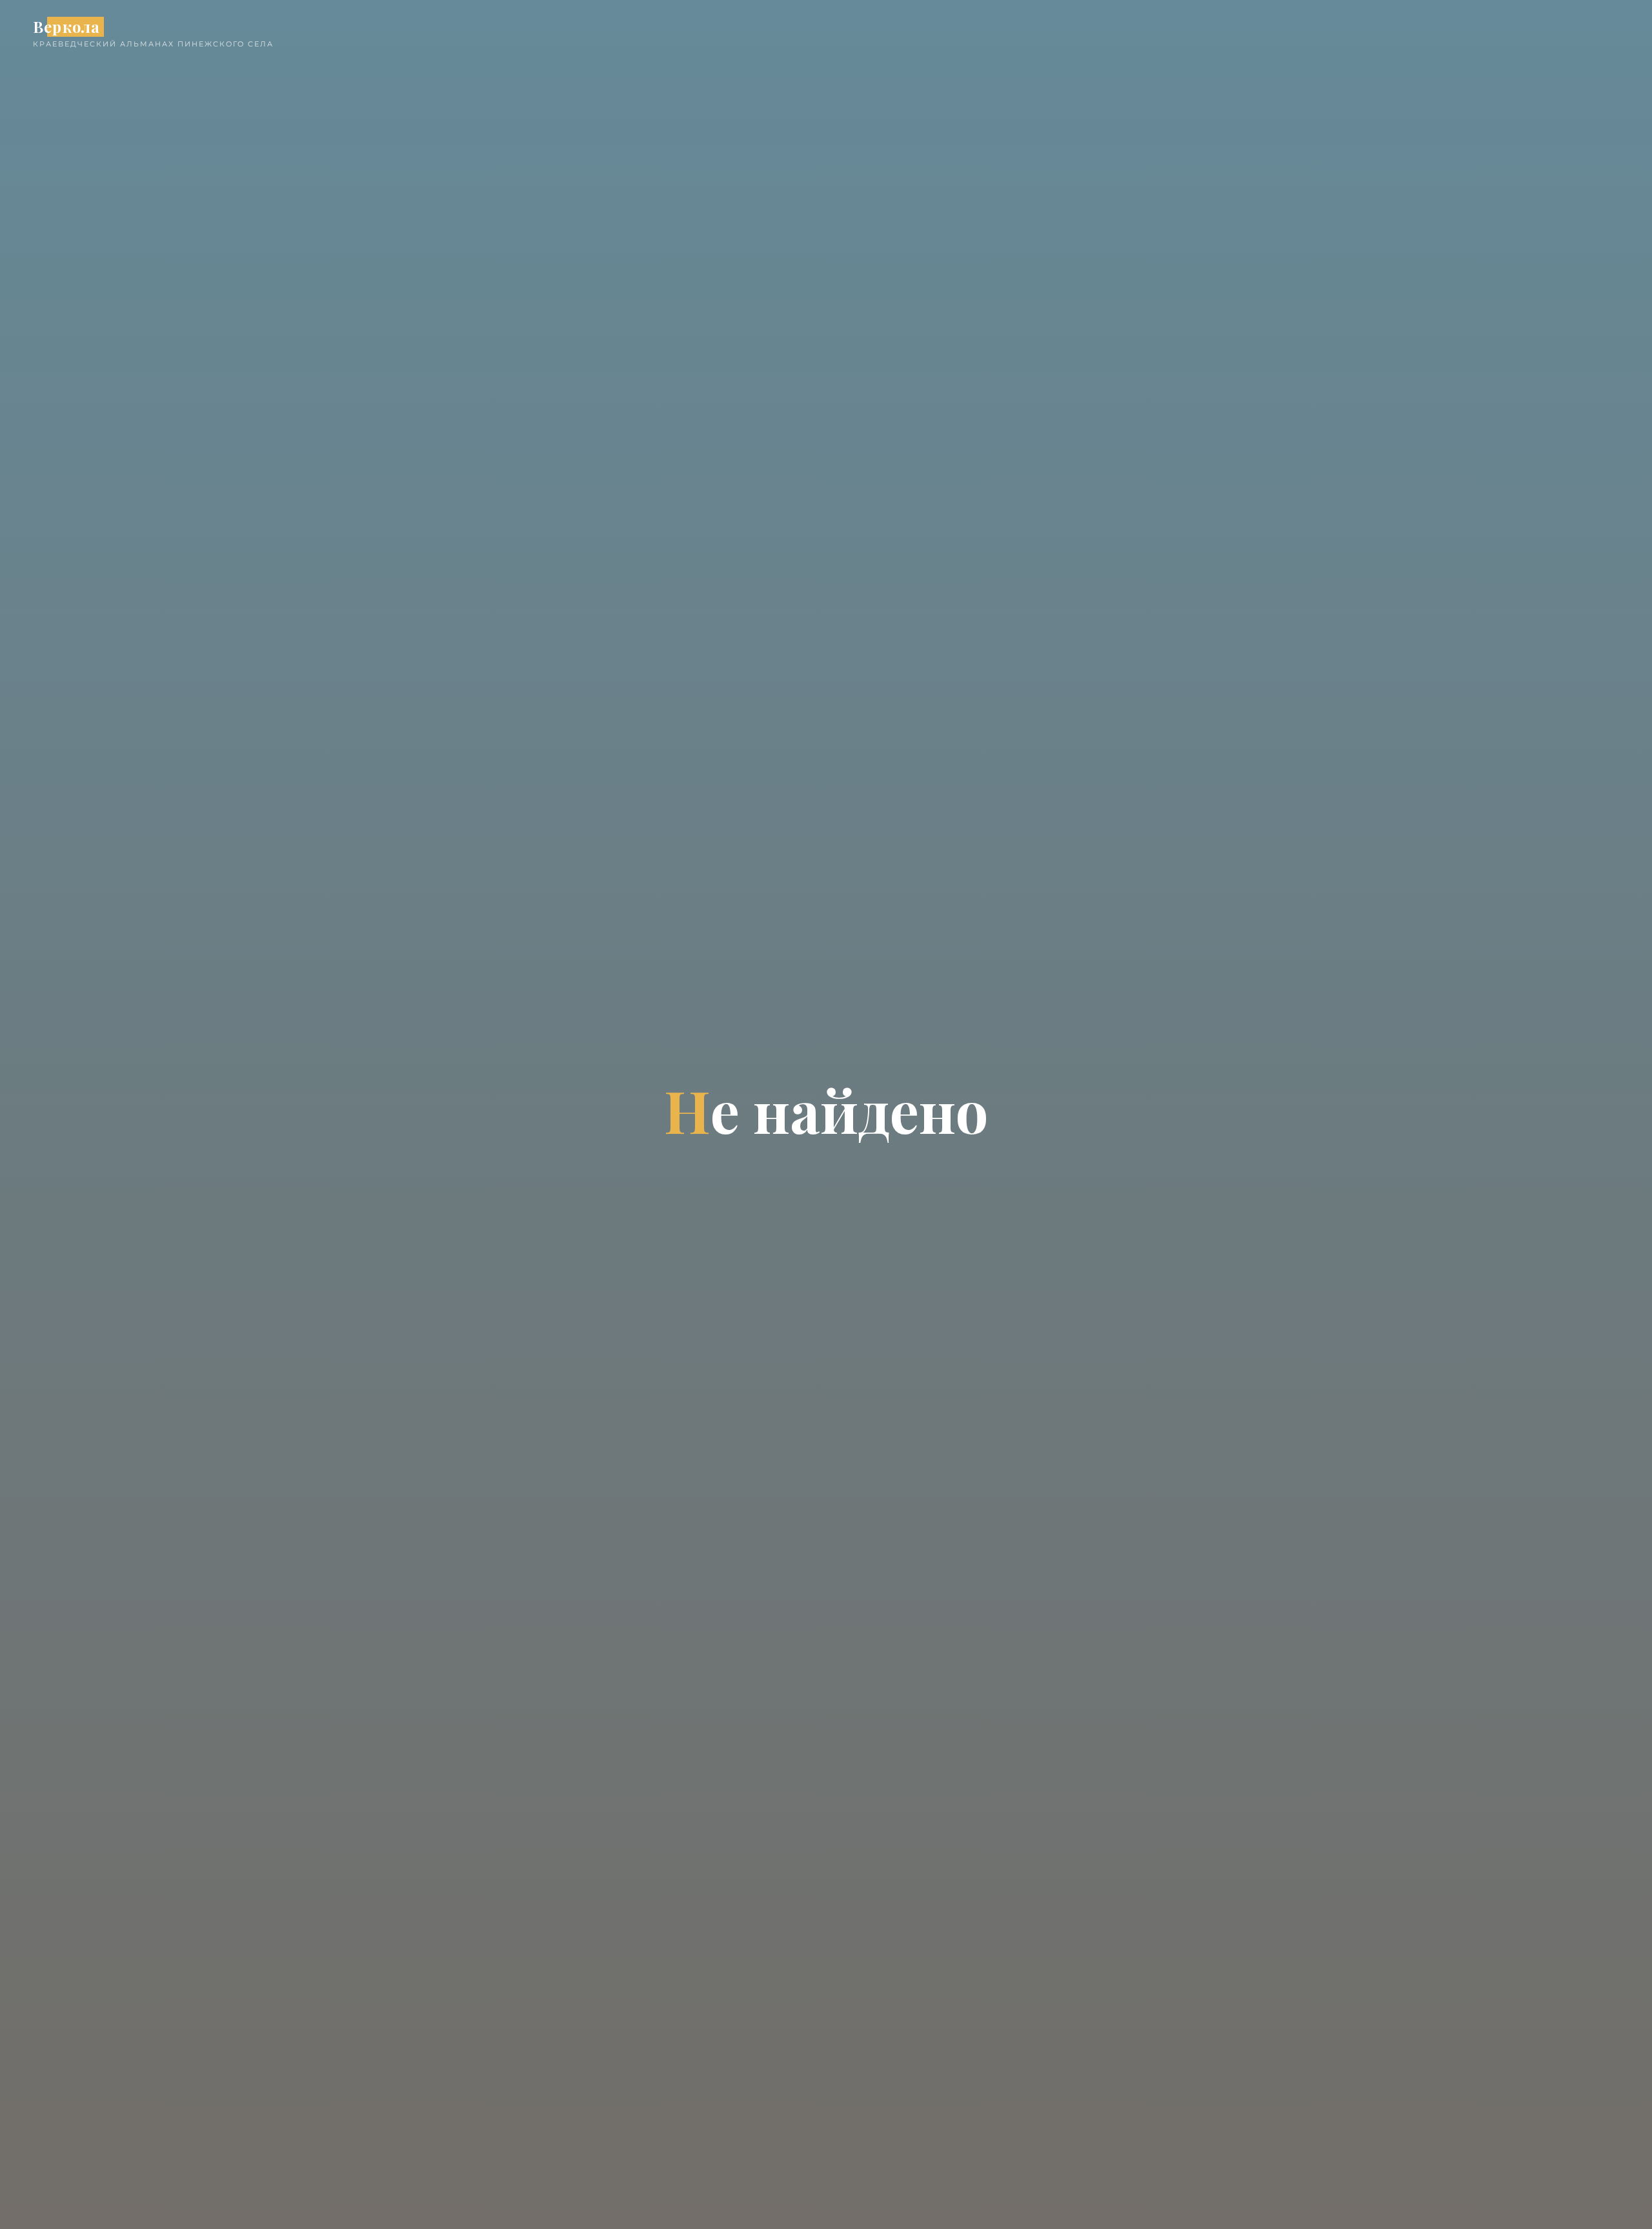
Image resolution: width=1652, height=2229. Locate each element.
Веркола (66, 27)
